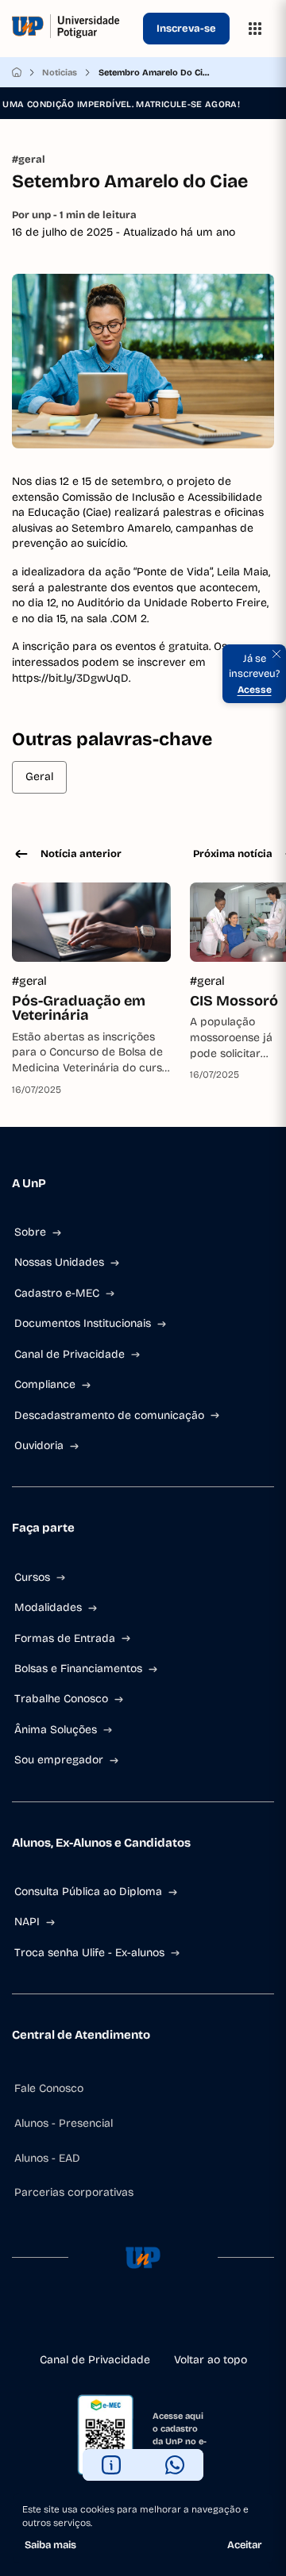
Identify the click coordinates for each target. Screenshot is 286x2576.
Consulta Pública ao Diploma (88, 1892)
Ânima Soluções (56, 1730)
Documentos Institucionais (83, 1323)
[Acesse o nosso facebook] (92, 2320)
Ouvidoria (39, 1446)
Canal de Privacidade (70, 1354)
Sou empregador (59, 1760)
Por (74, 215)
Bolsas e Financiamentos (78, 1669)
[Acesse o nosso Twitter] (168, 2320)
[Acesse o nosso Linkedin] (143, 2320)
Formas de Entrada (65, 1638)
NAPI (27, 1922)
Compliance (45, 1384)
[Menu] (255, 29)
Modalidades (48, 1607)
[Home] (17, 72)
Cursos (32, 1577)
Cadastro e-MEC (57, 1293)
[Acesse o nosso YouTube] (194, 2320)
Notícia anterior (81, 854)
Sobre (30, 1232)
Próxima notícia (233, 854)
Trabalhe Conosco (61, 1699)
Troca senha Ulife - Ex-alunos (89, 1953)
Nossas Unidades (59, 1262)
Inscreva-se (186, 29)
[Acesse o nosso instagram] (118, 2320)
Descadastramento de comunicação (109, 1415)
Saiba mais (50, 2545)
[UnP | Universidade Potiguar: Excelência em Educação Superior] (74, 29)
